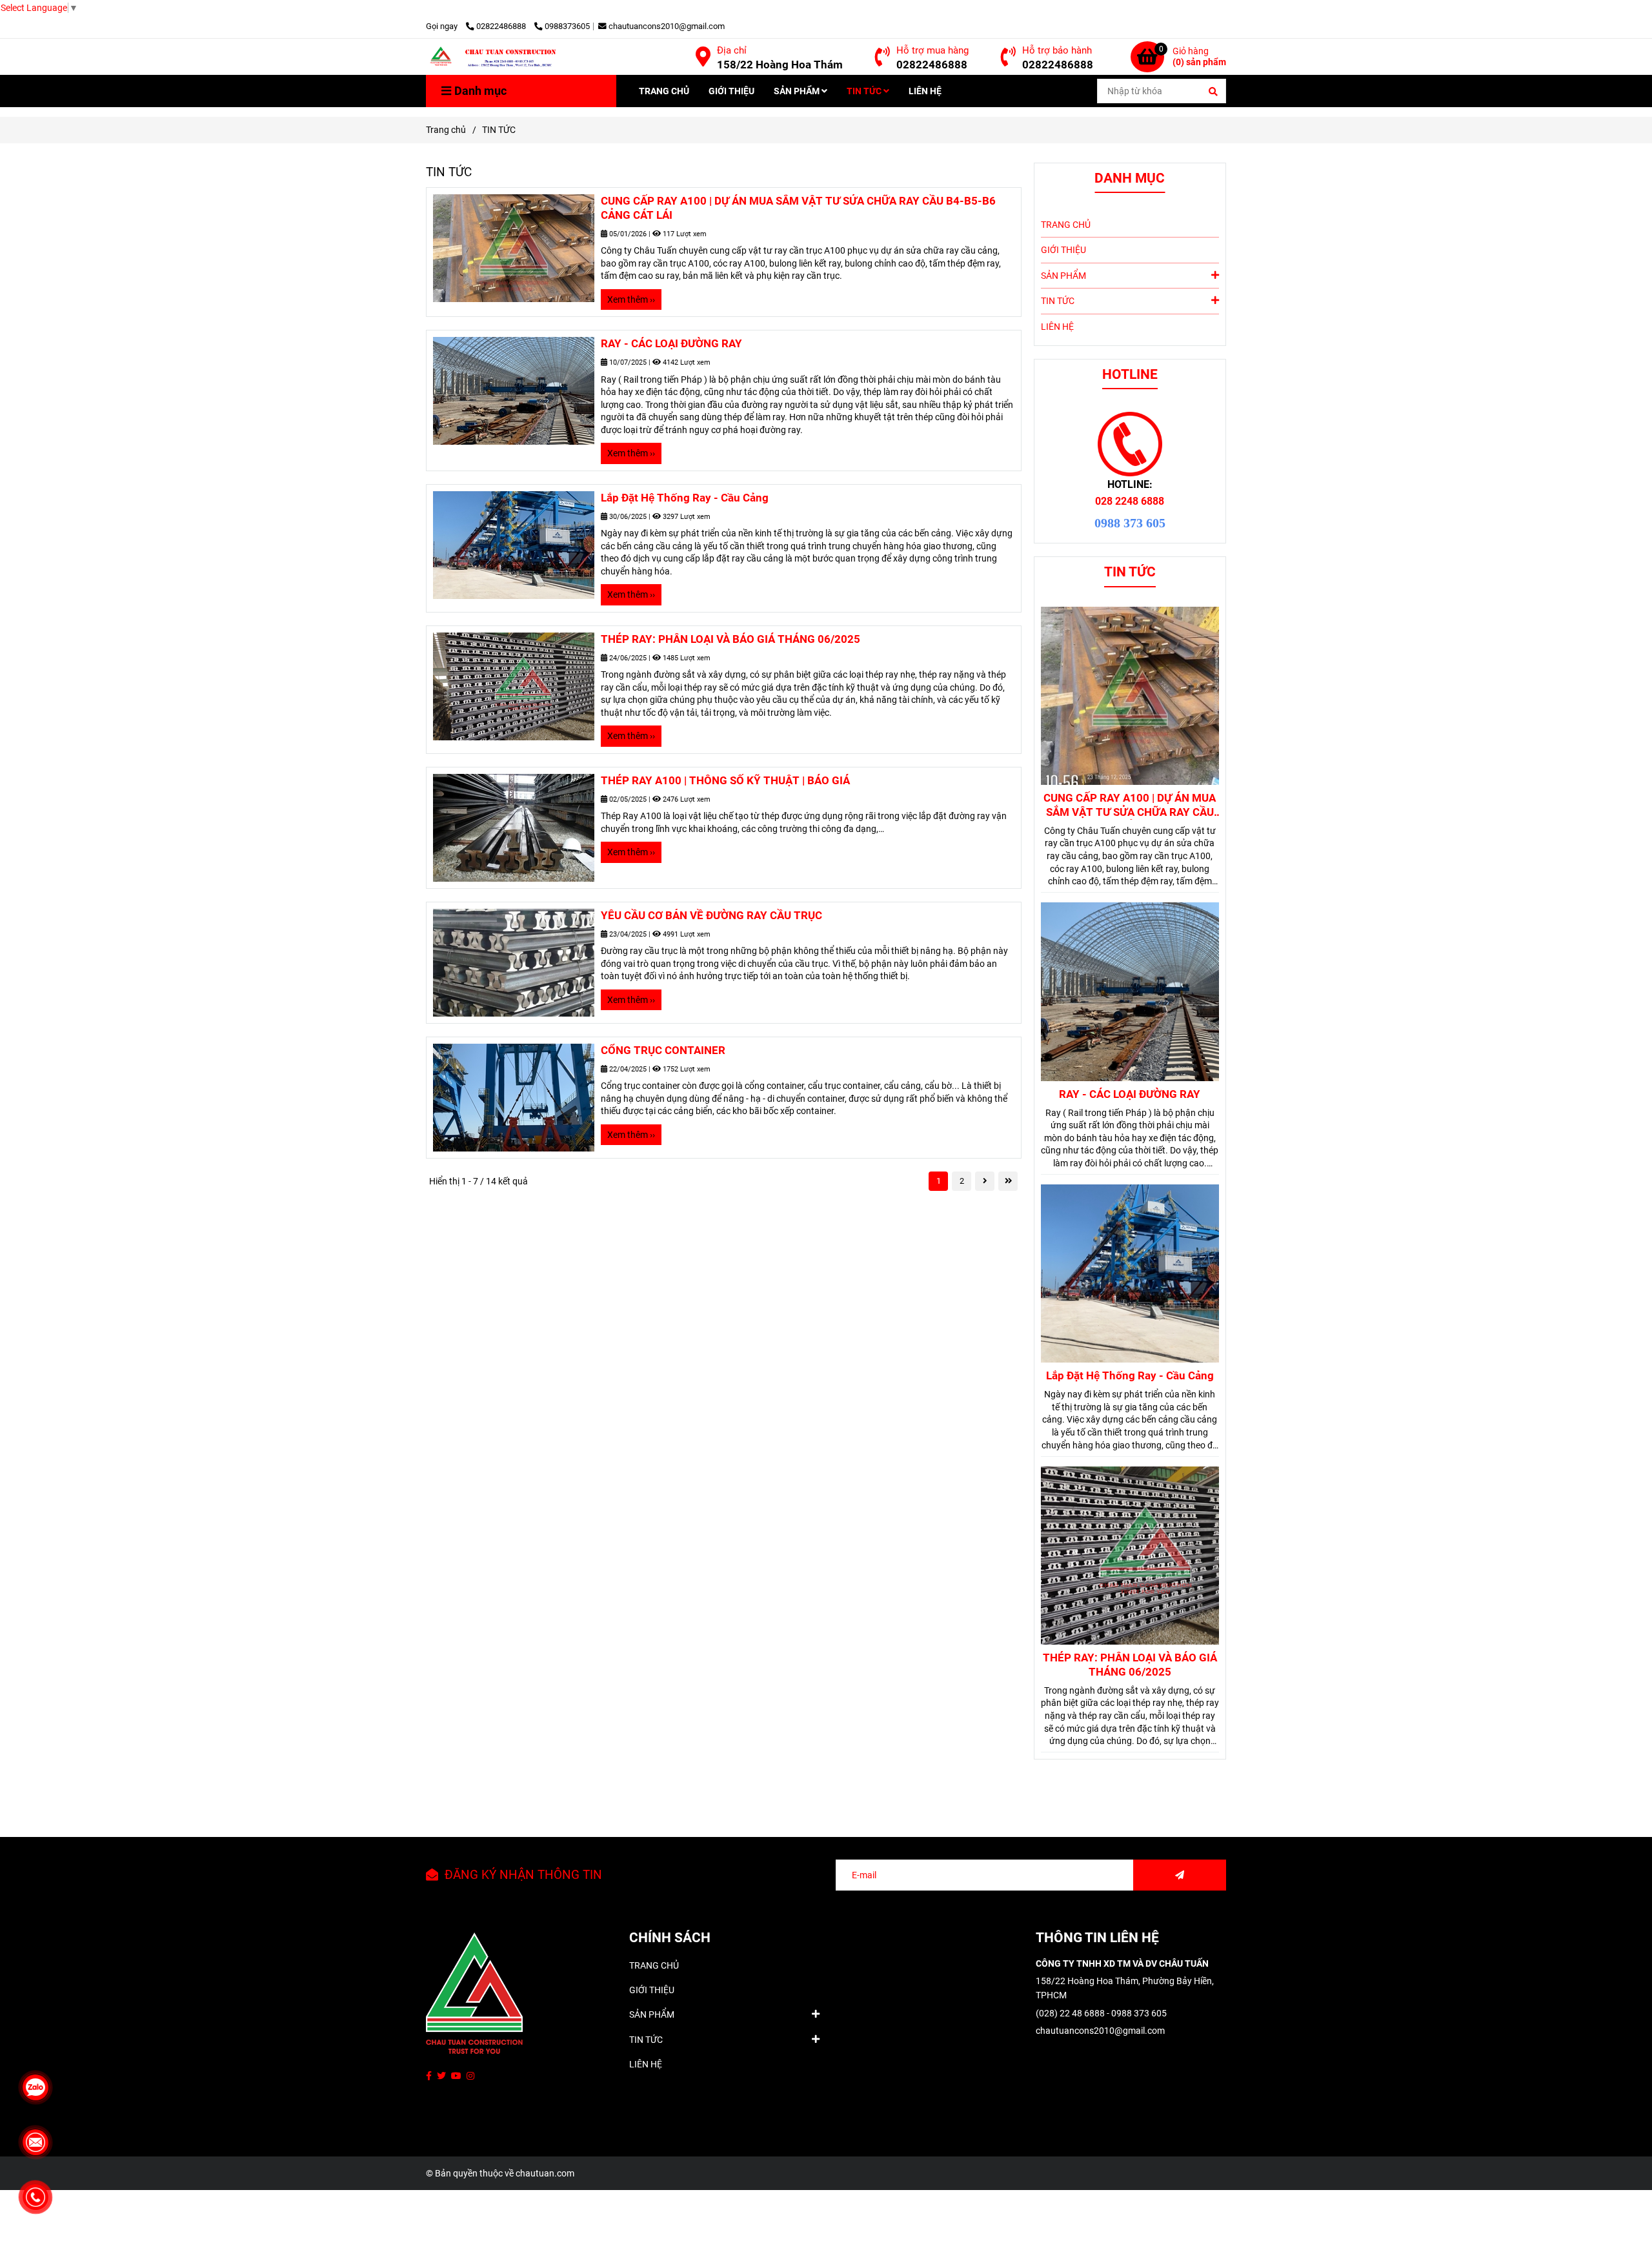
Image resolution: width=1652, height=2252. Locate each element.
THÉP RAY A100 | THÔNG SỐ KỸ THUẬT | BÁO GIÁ (725, 780)
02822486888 (502, 26)
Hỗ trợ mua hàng (932, 50)
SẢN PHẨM (798, 91)
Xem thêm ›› (631, 299)
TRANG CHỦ (664, 91)
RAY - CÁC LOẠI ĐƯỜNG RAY (671, 343)
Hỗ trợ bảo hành (1057, 50)
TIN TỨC (865, 91)
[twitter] (441, 2076)
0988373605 (567, 26)
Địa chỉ (732, 50)
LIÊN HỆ (925, 91)
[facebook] (429, 2076)
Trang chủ (446, 130)
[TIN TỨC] (519, 57)
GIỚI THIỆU (731, 91)
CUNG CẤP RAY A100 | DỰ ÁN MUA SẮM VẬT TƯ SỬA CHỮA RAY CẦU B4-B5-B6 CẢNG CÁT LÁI (798, 208)
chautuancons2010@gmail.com (667, 26)
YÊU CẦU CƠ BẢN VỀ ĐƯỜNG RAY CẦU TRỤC (711, 915)
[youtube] (456, 2076)
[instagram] (470, 2076)
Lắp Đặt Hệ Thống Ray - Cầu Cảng (685, 498)
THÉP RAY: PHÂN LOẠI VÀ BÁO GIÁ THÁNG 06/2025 (730, 639)
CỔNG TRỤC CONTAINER (663, 1050)
